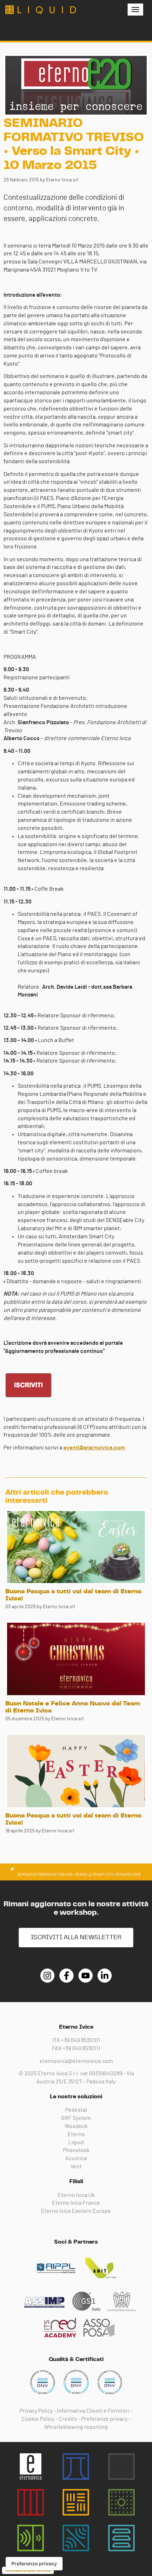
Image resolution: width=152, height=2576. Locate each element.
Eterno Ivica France (76, 2203)
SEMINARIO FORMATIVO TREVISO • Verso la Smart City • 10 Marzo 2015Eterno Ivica (41, 10)
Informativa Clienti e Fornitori (93, 2411)
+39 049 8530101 (81, 2040)
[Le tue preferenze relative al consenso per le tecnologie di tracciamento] (34, 2564)
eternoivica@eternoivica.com (76, 2061)
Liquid (76, 2142)
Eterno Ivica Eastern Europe (76, 2211)
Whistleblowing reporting (76, 2427)
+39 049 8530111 (81, 2048)
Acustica (76, 2158)
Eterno (76, 2134)
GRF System (76, 2118)
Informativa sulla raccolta (28, 2570)
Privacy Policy (36, 2411)
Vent (76, 2167)
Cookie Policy (38, 2419)
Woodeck (76, 2126)
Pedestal (76, 2110)
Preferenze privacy (104, 2419)
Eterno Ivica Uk (76, 2195)
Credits (68, 2419)
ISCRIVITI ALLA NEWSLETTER (76, 1937)
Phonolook (76, 2150)
